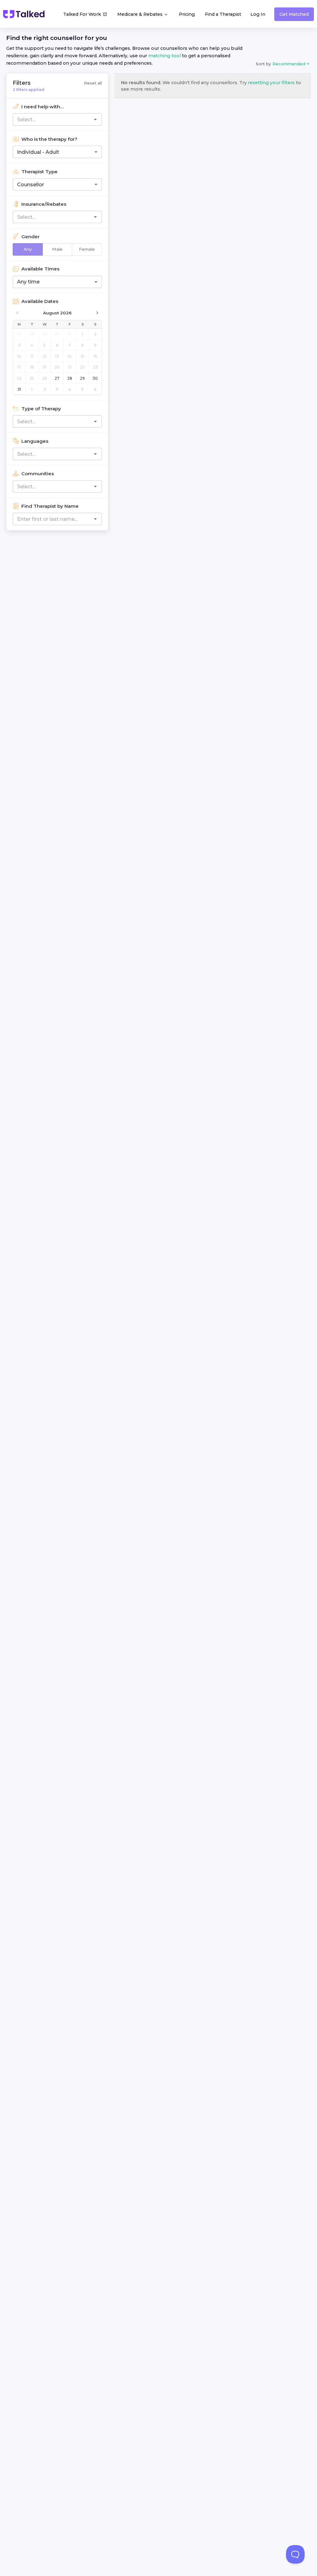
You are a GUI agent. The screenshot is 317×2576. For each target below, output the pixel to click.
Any (28, 249)
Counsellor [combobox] (30, 185)
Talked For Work (82, 14)
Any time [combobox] (28, 282)
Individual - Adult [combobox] (38, 152)
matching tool (165, 56)
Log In (258, 14)
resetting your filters (271, 83)
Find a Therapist (223, 14)
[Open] (95, 119)
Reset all (93, 83)
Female (87, 249)
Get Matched (294, 14)
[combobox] (47, 119)
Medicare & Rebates (141, 14)
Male (57, 249)
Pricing (187, 14)
